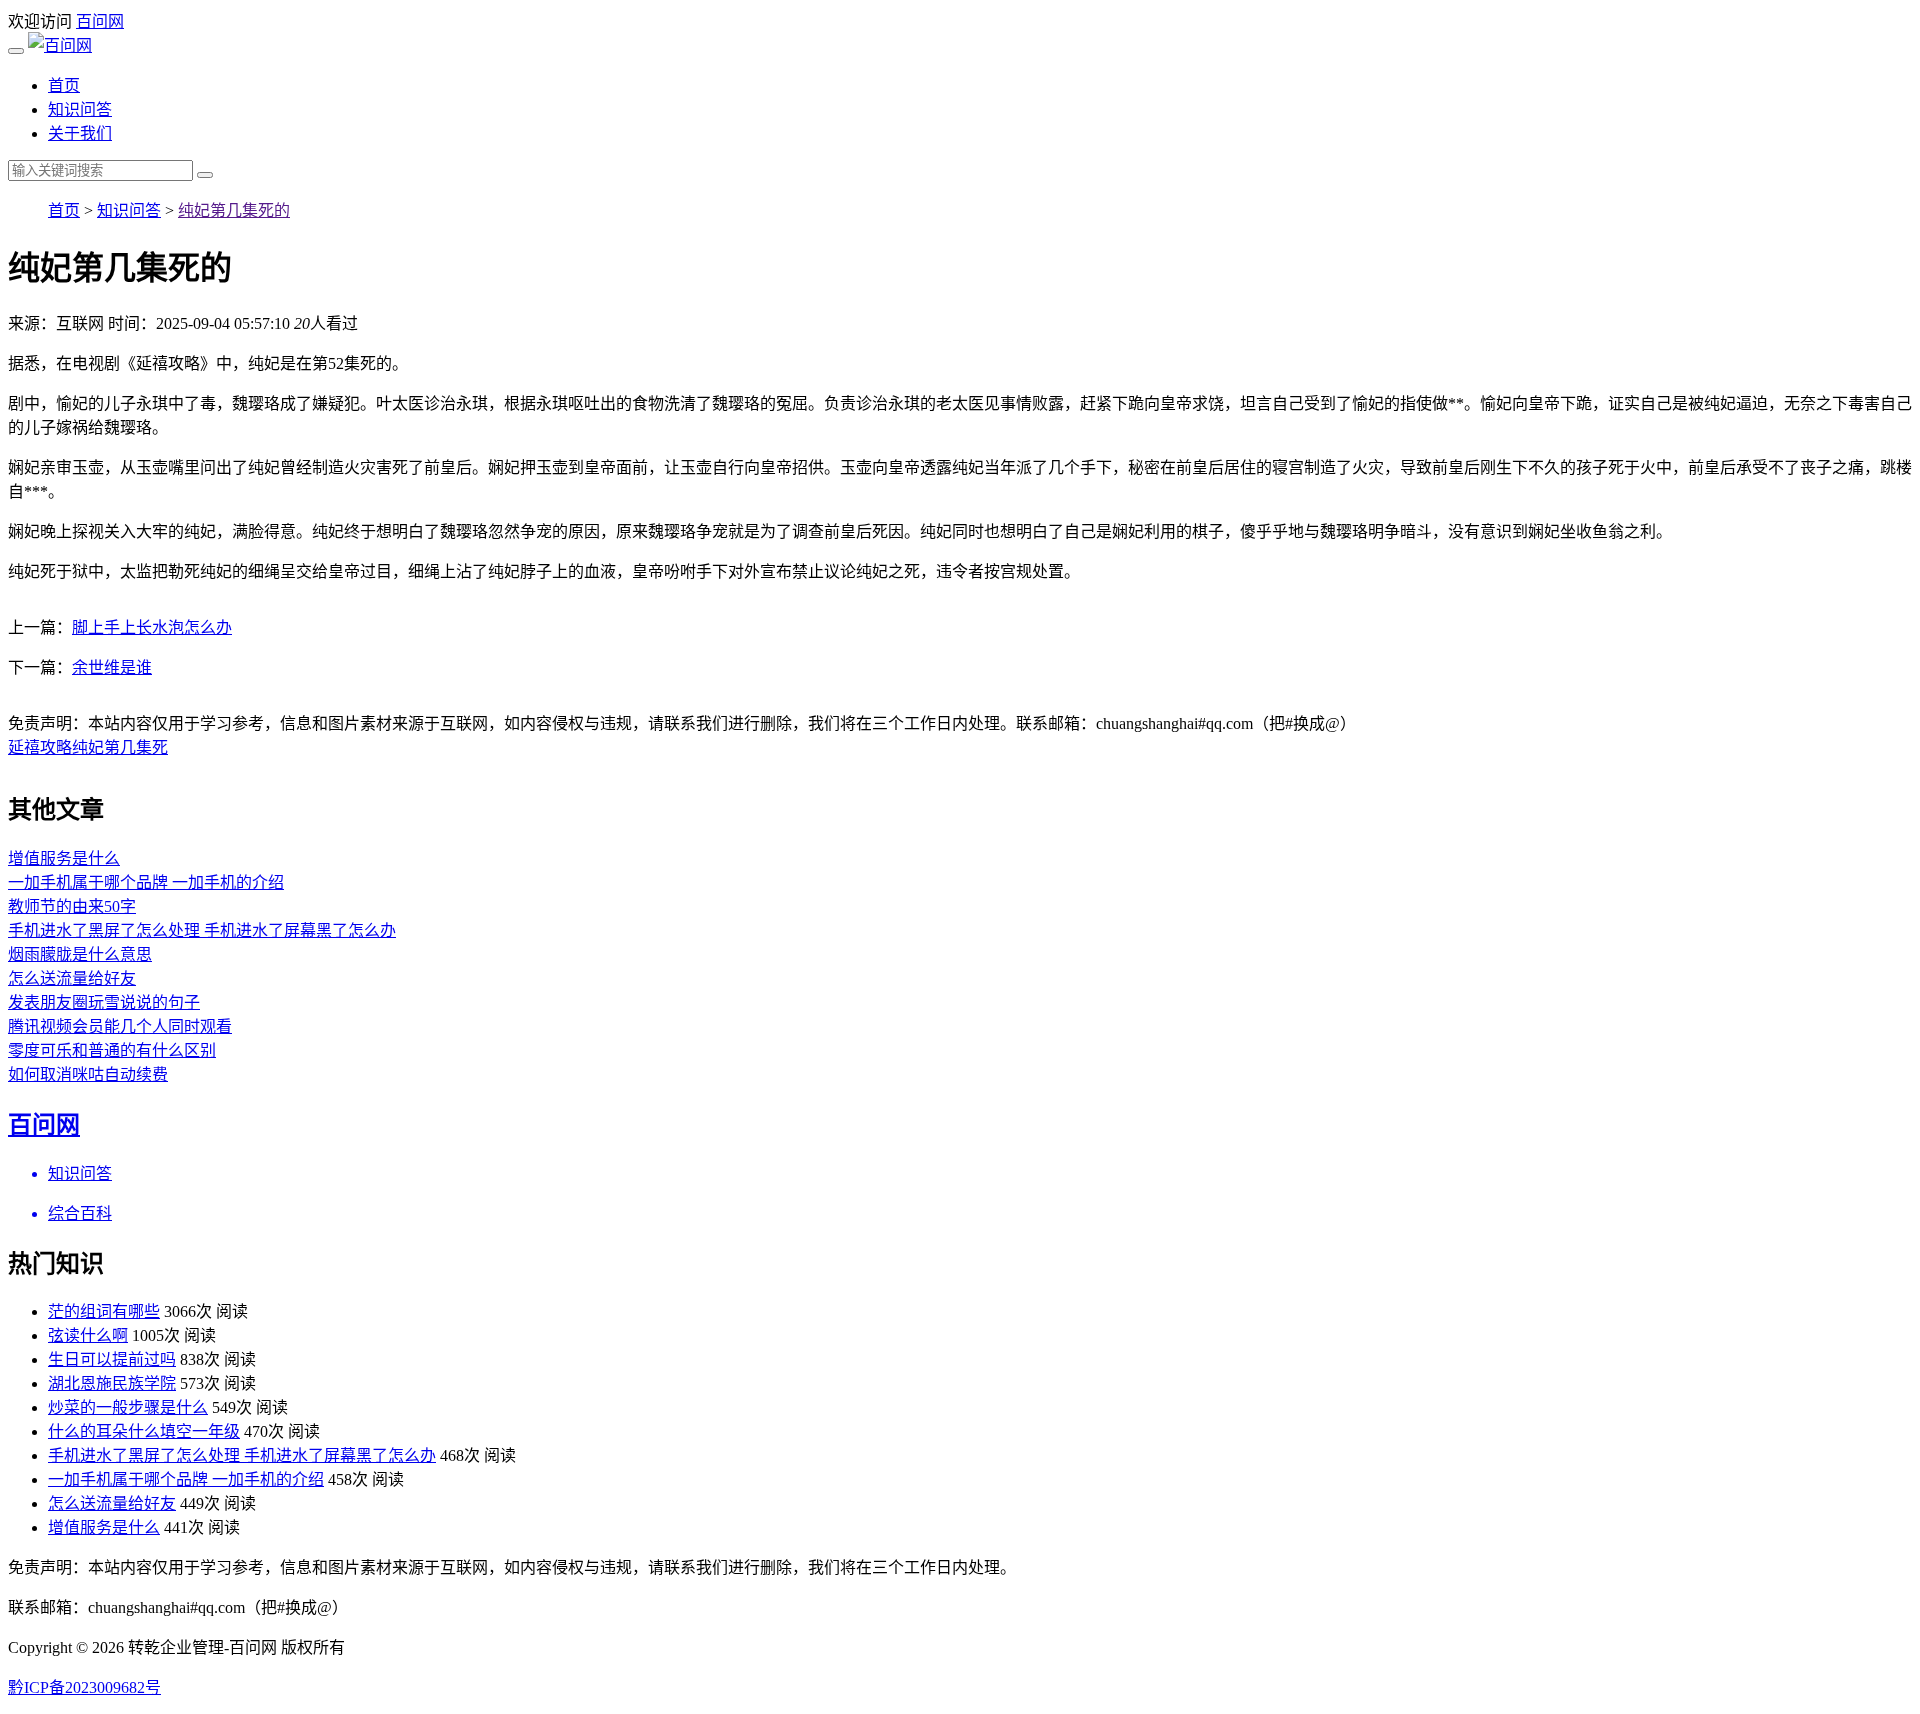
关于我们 (80, 133)
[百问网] (60, 45)
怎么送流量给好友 (72, 978)
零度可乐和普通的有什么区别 (112, 1050)
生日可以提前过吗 (112, 1359)
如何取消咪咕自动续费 (88, 1074)
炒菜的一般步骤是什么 (128, 1407)
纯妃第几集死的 (234, 210)
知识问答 (80, 109)
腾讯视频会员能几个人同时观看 (120, 1026)
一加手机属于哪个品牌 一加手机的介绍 (146, 882)
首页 (64, 85)
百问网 (100, 21)
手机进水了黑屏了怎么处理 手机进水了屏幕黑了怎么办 (202, 930)
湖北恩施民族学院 (112, 1383)
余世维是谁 (112, 667)
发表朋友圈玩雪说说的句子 (104, 1002)
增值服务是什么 (64, 858)
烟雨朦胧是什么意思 (80, 954)
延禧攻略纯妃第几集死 (88, 747)
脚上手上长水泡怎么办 (152, 627)
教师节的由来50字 (72, 906)
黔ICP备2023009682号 (84, 1687)
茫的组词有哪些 (104, 1311)
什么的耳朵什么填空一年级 (144, 1431)
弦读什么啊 (88, 1335)
